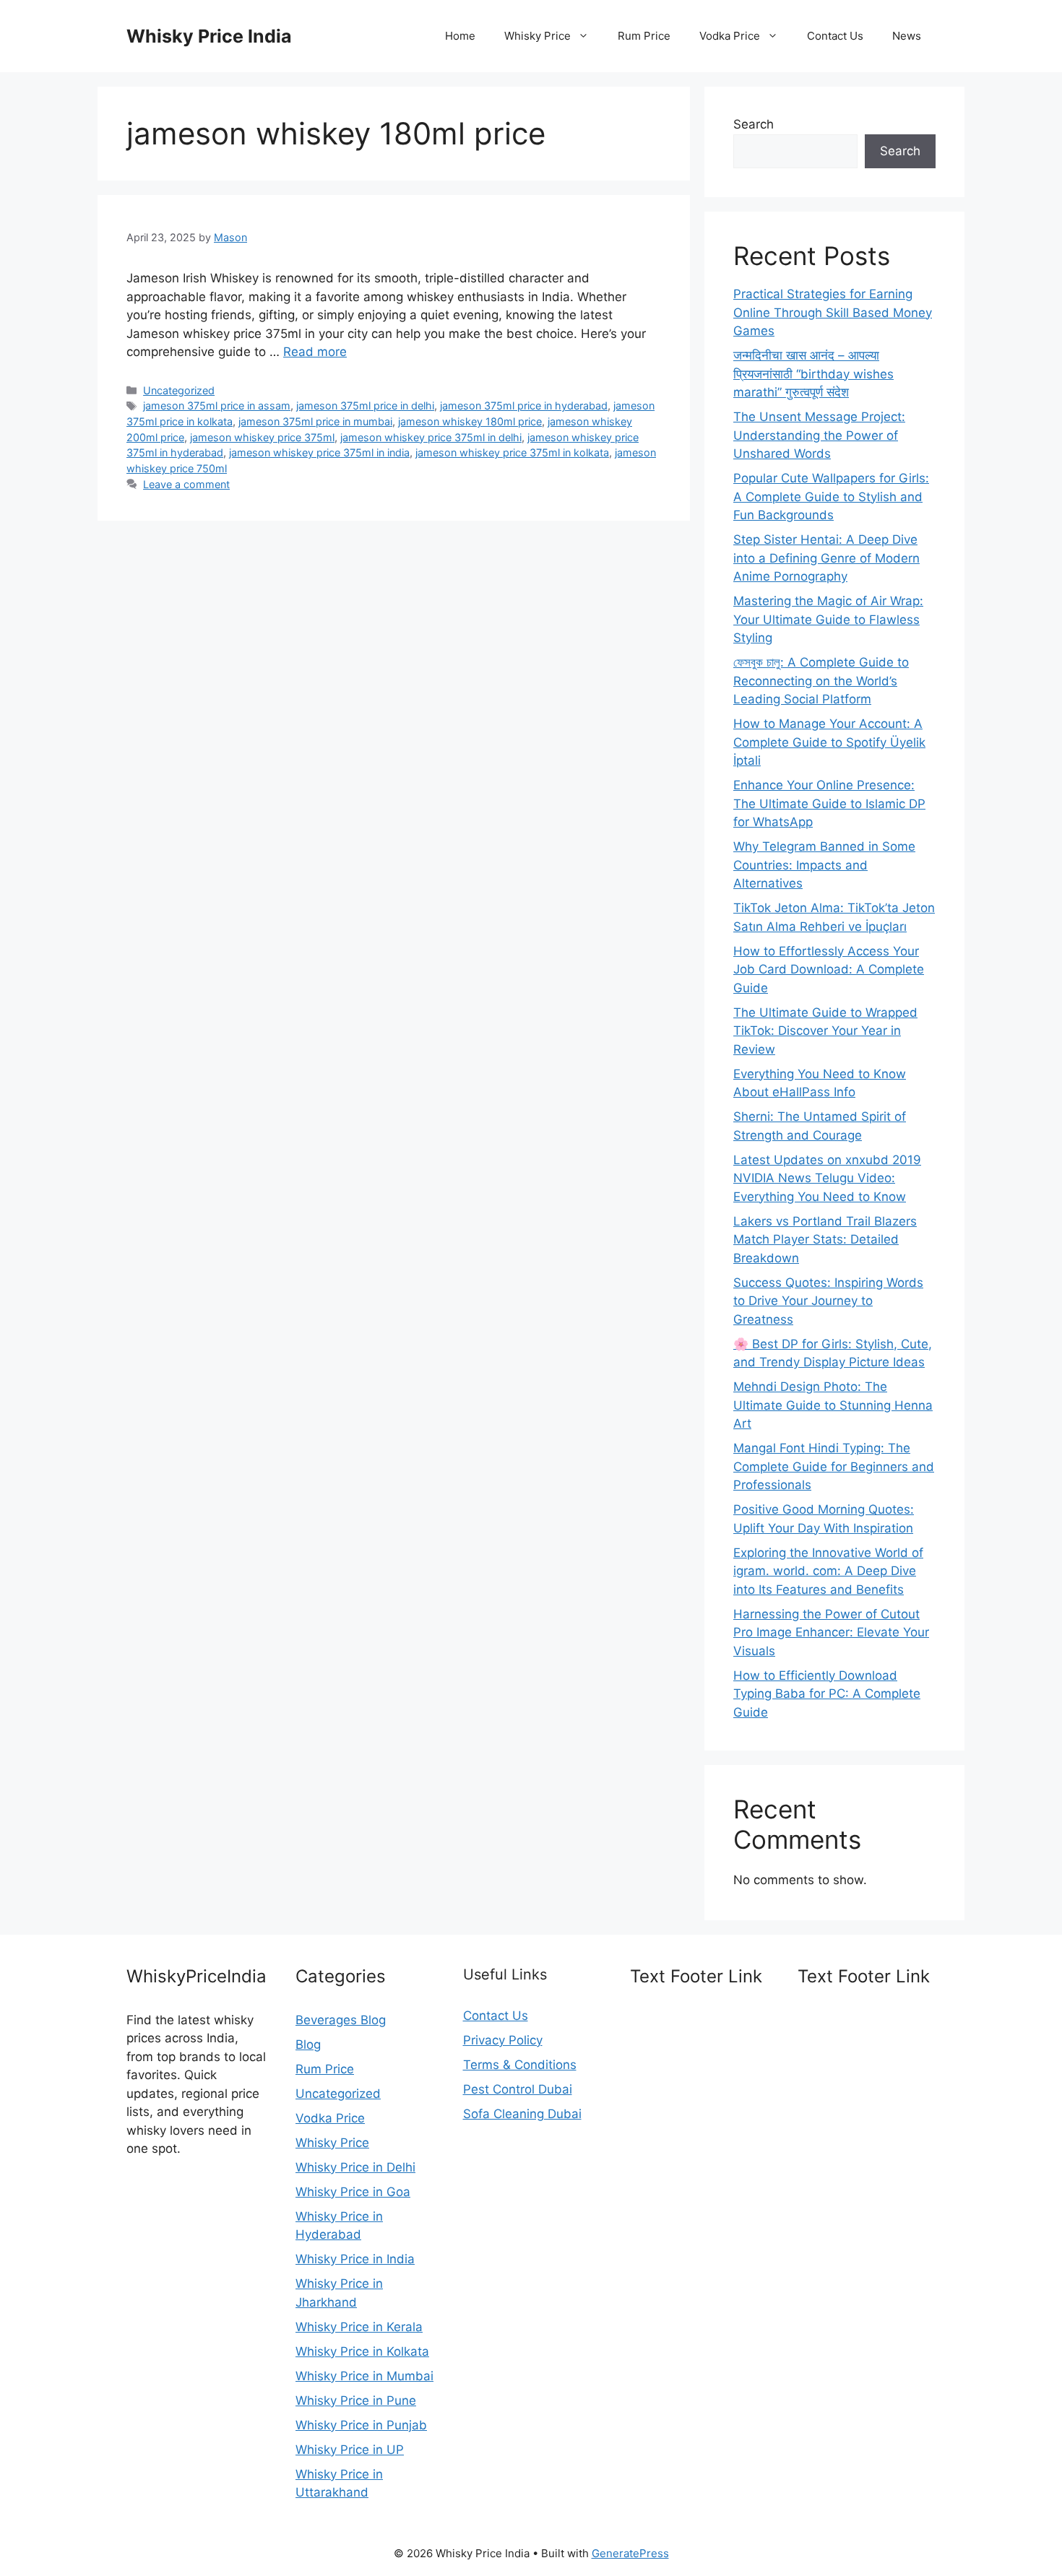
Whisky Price (538, 36)
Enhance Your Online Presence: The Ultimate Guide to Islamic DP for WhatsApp (829, 803)
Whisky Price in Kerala (359, 2327)
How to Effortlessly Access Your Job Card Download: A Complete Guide (829, 970)
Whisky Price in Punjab (361, 2425)
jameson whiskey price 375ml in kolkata (512, 452)
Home (460, 36)
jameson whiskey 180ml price (470, 421)
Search (754, 124)
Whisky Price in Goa (353, 2192)
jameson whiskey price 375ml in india (319, 452)
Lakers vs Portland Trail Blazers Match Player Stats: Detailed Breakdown (825, 1240)
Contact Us (835, 36)
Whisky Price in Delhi (355, 2167)
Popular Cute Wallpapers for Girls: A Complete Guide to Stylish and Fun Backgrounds (831, 496)
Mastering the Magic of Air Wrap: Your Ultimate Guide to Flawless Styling (828, 619)
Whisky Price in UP (350, 2450)
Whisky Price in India (355, 2259)
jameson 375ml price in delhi (365, 406)
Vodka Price (730, 36)
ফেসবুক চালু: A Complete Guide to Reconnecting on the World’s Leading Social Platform (821, 681)
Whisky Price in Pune (356, 2401)
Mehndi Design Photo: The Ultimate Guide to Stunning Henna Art (833, 1405)
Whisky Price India (209, 36)
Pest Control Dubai (518, 2089)
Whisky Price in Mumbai (364, 2376)
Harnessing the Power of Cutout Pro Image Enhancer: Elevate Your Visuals (831, 1632)
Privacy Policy (503, 2040)
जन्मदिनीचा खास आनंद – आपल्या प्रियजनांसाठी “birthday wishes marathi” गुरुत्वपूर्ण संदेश (813, 374)
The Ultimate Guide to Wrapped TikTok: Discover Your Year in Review (825, 1031)
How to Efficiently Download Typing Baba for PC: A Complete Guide (827, 1694)
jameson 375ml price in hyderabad (524, 406)
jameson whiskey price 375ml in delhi (431, 437)
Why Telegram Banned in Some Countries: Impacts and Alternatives (824, 865)
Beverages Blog (341, 2020)
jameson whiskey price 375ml (262, 437)
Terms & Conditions (520, 2065)
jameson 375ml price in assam (217, 406)
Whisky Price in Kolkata (362, 2351)
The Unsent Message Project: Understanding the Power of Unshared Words (819, 435)
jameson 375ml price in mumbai (315, 421)
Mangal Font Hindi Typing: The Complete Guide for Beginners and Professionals (834, 1466)
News (907, 36)
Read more (315, 352)
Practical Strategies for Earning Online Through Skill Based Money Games (833, 312)
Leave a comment (186, 484)
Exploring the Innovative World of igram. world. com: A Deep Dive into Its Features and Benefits (828, 1571)
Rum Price (644, 36)
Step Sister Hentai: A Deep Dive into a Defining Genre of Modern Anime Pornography (826, 558)
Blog (308, 2044)
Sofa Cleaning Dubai (522, 2114)
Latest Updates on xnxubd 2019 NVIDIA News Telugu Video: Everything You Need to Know (827, 1178)
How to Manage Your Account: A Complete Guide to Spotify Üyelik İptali (829, 742)
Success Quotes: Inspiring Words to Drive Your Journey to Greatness (828, 1301)
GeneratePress (630, 2553)
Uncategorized (179, 390)
